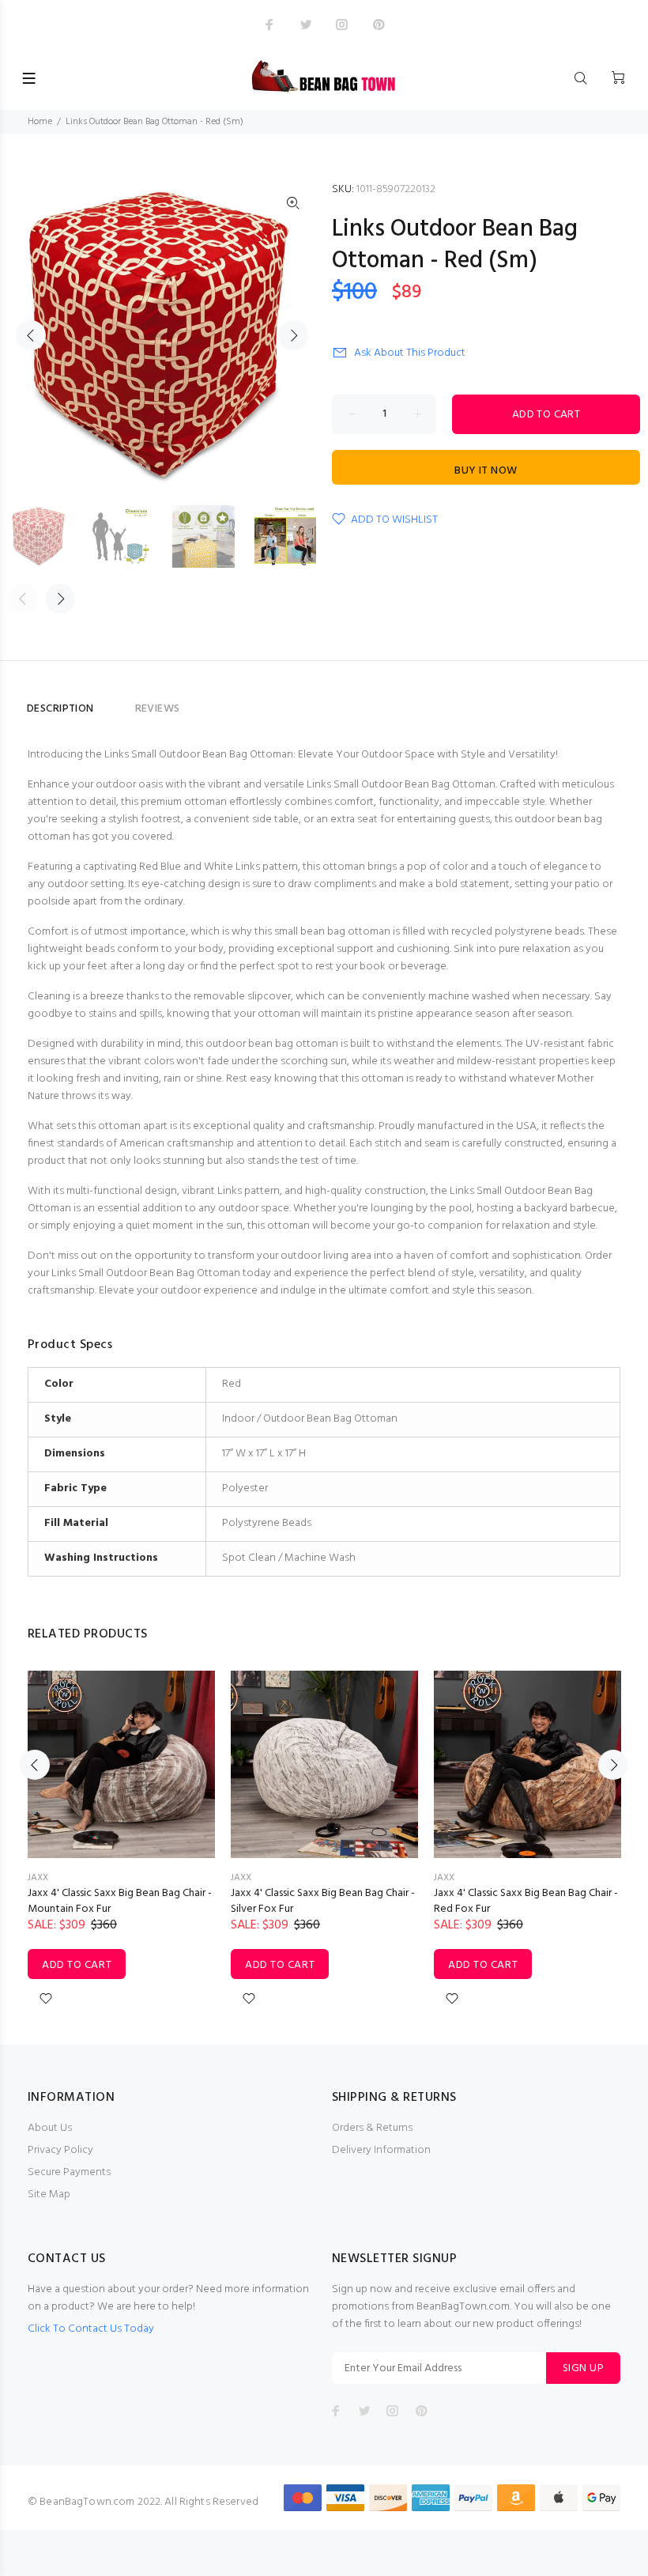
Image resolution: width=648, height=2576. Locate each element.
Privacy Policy (60, 2150)
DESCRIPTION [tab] (60, 709)
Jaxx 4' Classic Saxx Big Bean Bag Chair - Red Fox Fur (526, 1901)
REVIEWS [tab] (158, 709)
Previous (31, 335)
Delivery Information (381, 2150)
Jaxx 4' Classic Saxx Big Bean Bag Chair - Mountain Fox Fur (120, 1901)
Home (40, 122)
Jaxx (38, 1878)
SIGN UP (583, 2368)
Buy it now (486, 471)
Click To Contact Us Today (91, 2329)
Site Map (49, 2195)
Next (293, 335)
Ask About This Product (410, 353)
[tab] (115, 702)
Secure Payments (69, 2172)
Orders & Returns (372, 2128)
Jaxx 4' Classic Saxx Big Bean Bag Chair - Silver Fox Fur (323, 1901)
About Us (50, 2128)
